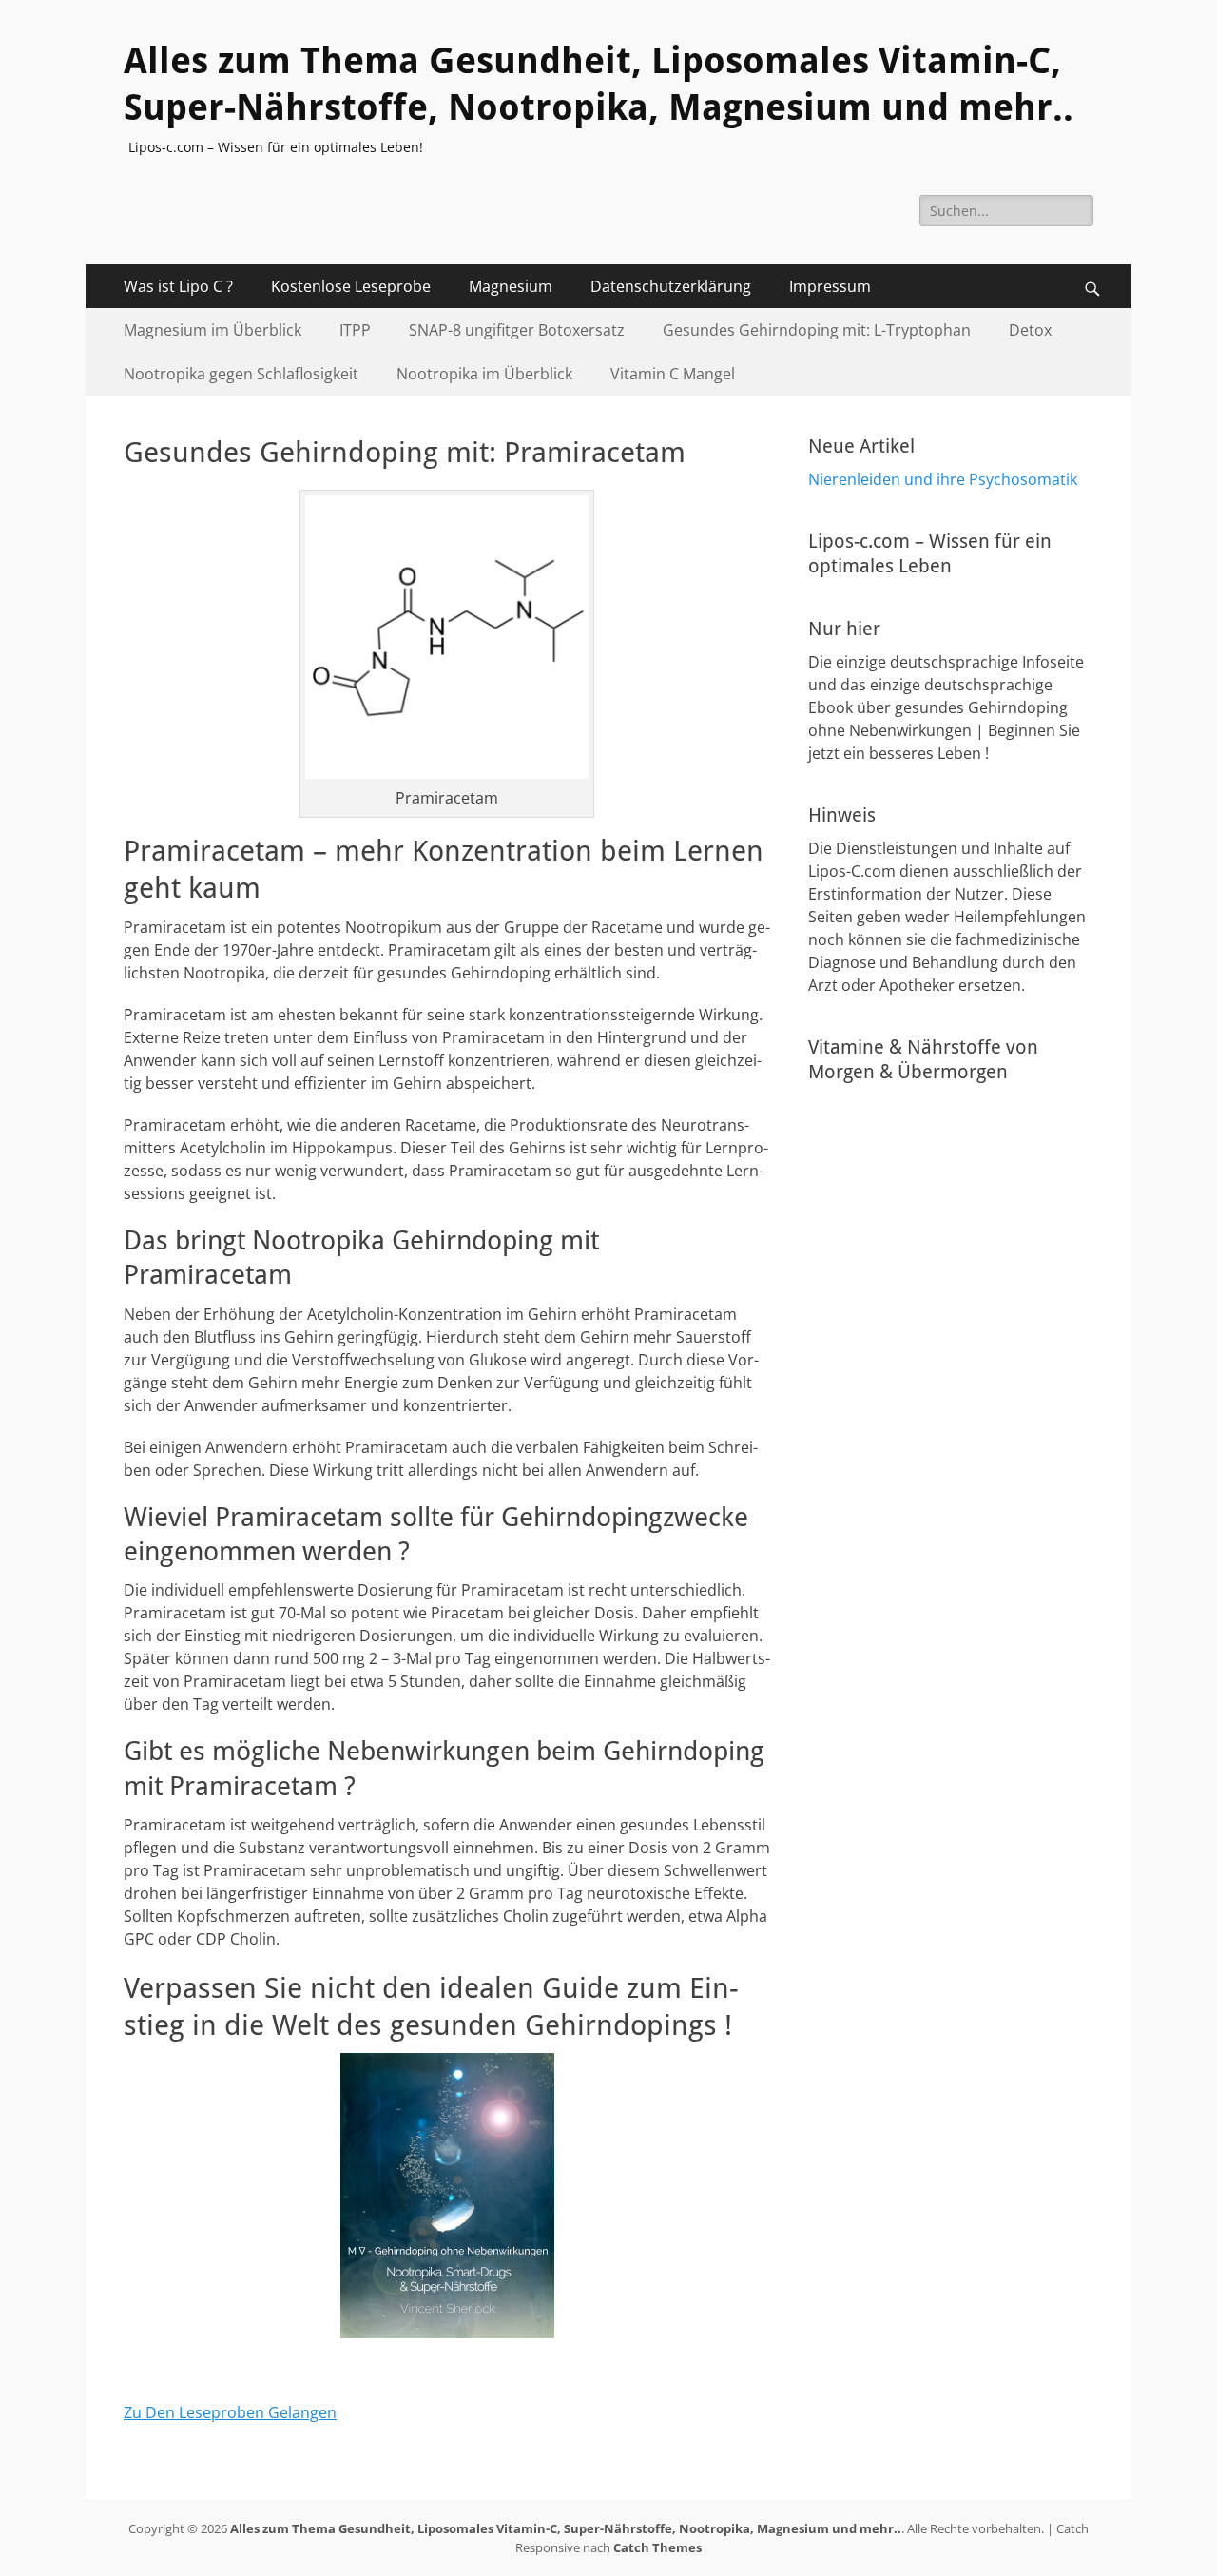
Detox (1030, 330)
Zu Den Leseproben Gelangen (230, 2412)
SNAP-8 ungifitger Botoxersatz (517, 330)
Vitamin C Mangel (673, 374)
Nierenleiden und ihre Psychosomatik (943, 479)
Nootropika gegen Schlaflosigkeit (241, 374)
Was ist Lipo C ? (178, 286)
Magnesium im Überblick (212, 330)
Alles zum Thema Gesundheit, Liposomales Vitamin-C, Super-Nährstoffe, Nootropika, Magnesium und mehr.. (566, 2528)
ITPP (355, 330)
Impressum (830, 286)
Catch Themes (657, 2547)
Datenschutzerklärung (671, 286)
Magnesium (511, 286)
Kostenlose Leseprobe (351, 286)
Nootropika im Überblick (484, 374)
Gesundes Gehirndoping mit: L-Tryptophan (817, 330)
